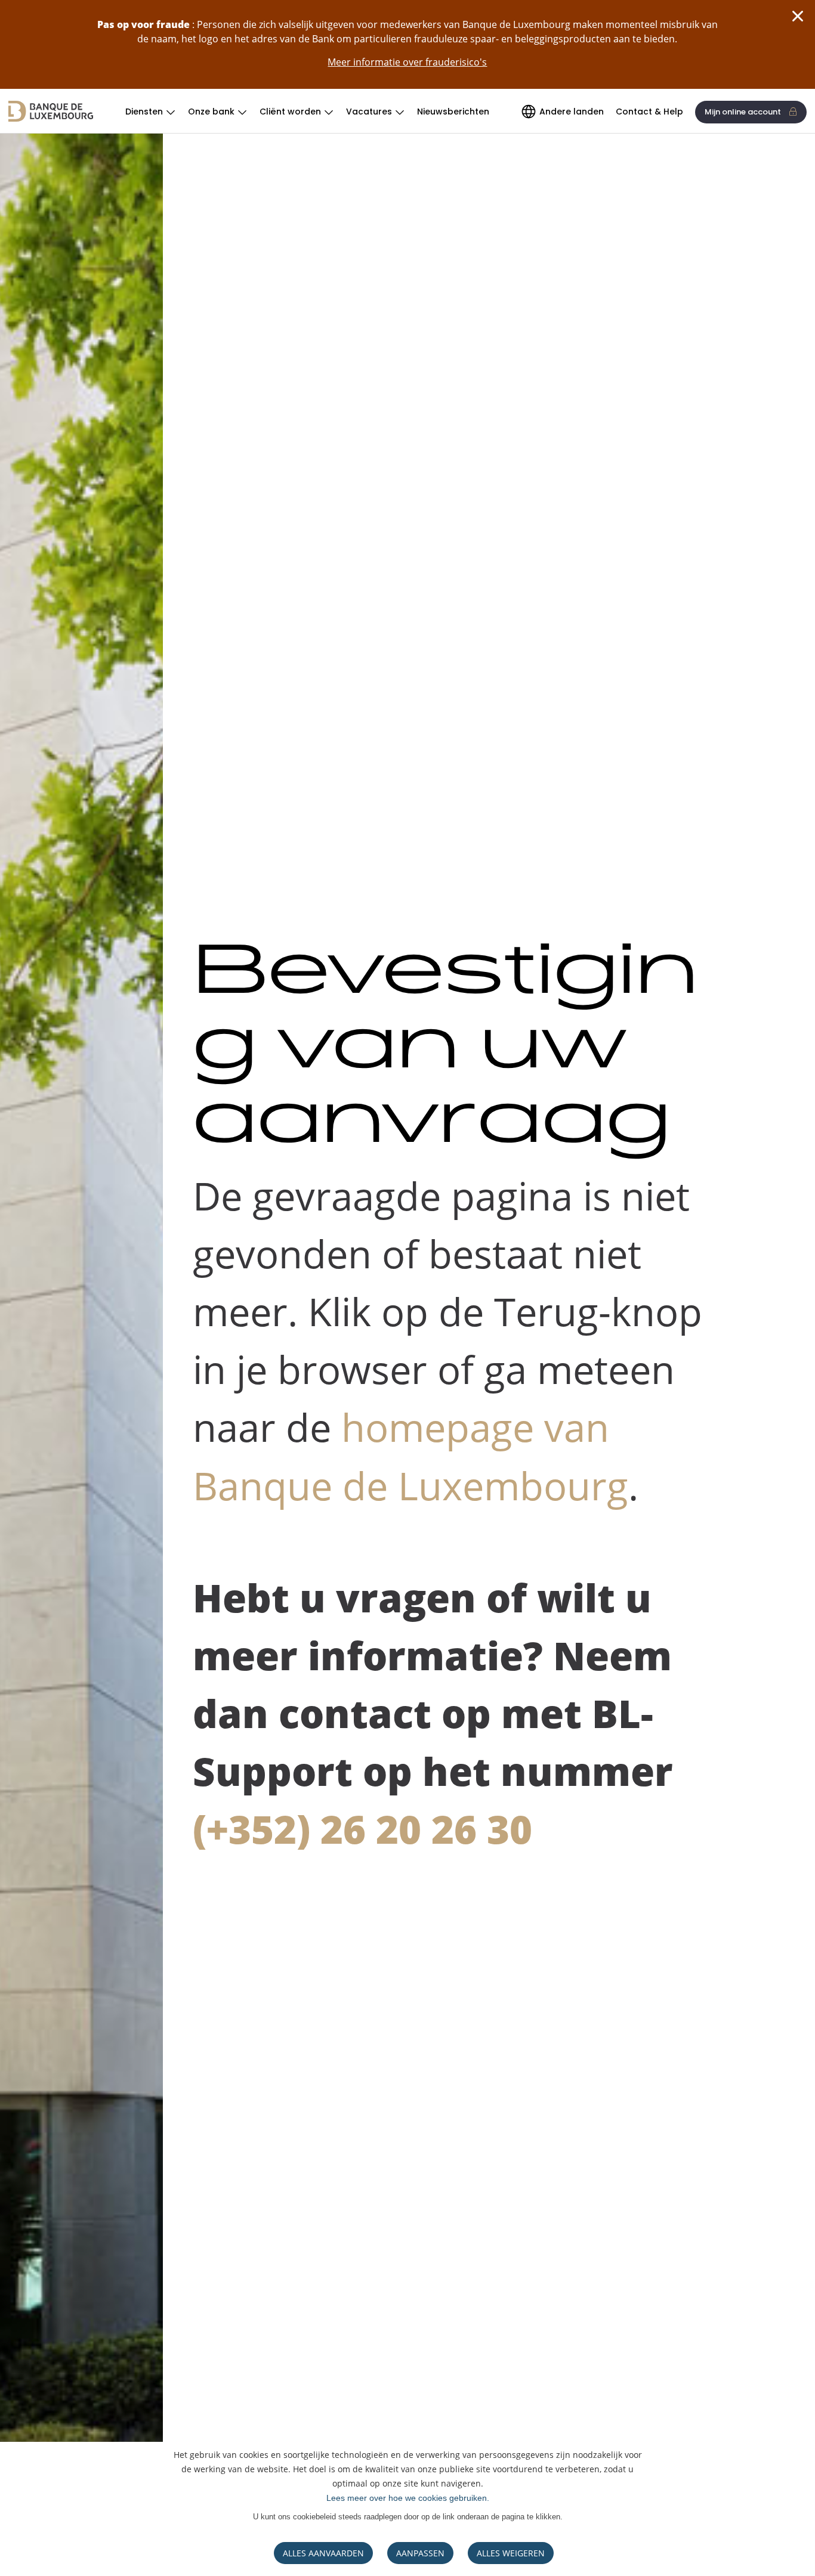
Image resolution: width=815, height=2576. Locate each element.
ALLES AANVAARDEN (323, 2553)
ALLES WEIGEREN (511, 2553)
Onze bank (211, 112)
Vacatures (369, 112)
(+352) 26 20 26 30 (362, 1829)
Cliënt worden (290, 112)
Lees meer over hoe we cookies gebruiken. (408, 2498)
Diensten (144, 112)
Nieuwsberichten (453, 112)
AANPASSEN (420, 2553)
